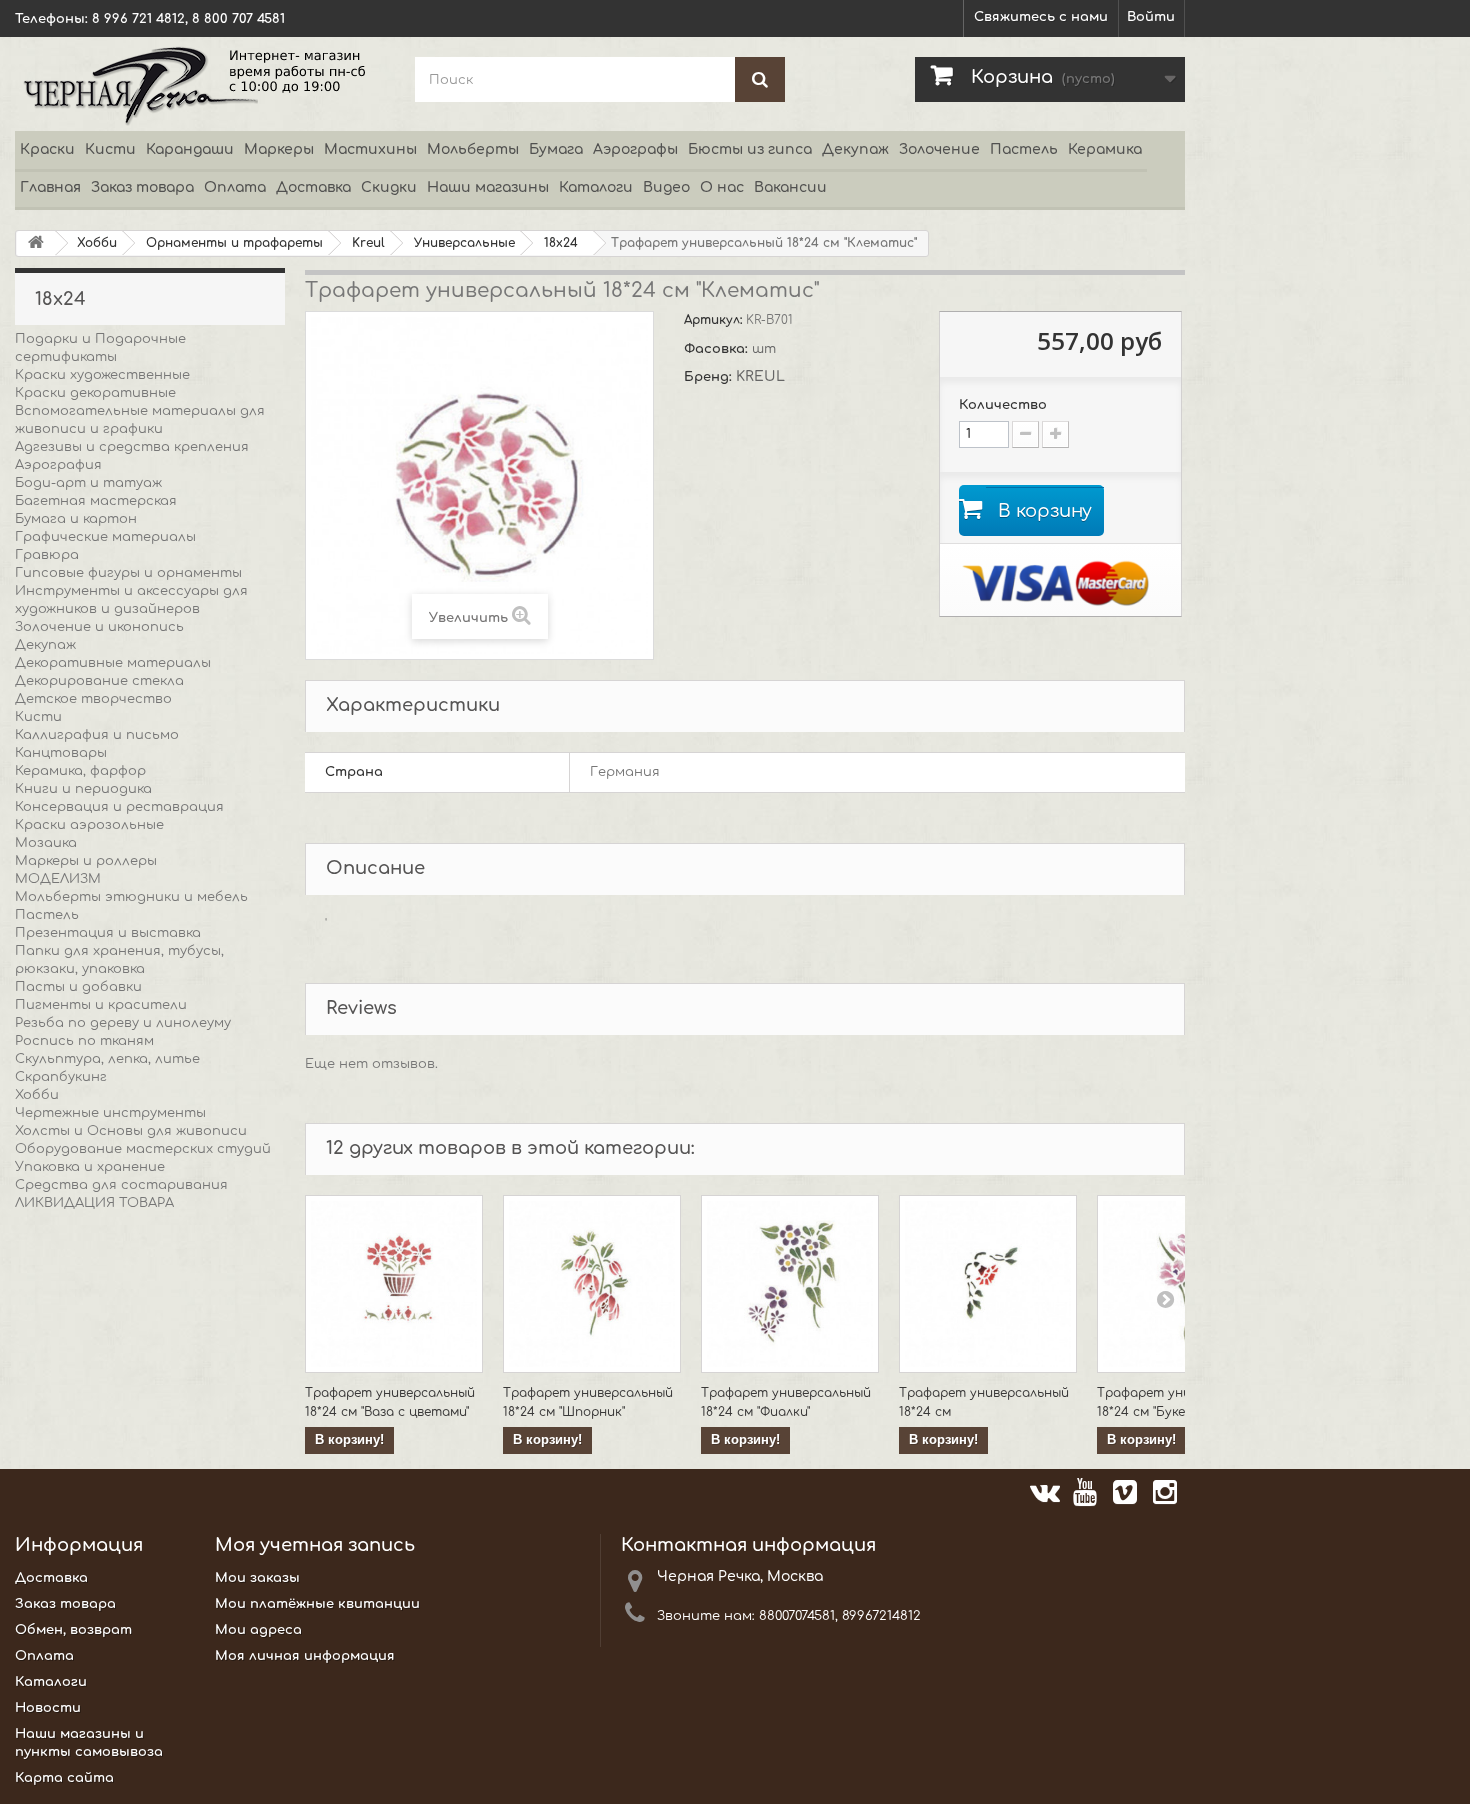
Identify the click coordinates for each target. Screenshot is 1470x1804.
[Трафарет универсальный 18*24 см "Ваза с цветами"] (394, 1284)
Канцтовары (61, 753)
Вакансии (790, 187)
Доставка (313, 187)
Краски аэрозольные (89, 825)
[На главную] (36, 243)
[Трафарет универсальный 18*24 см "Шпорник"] (592, 1284)
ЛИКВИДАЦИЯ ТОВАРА (94, 1203)
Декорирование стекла (99, 681)
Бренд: (710, 377)
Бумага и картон (76, 519)
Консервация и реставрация (119, 807)
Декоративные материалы (113, 663)
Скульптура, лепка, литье (107, 1059)
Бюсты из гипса (750, 149)
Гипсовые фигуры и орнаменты (128, 573)
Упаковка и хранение (90, 1167)
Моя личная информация (305, 1656)
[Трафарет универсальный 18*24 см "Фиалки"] (790, 1284)
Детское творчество (93, 699)
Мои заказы (257, 1578)
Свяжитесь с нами (1041, 17)
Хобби (37, 1095)
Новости (48, 1708)
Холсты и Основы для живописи (131, 1131)
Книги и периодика (83, 789)
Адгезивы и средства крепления (132, 447)
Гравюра (47, 555)
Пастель (1024, 149)
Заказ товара (142, 187)
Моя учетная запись (315, 1545)
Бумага (556, 149)
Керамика (1105, 149)
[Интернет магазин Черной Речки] (200, 84)
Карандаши (190, 149)
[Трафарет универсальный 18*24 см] (988, 1284)
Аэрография (58, 465)
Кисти (110, 149)
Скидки (389, 187)
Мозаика (46, 843)
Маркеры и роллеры (86, 861)
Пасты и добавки (78, 987)
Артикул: (715, 320)
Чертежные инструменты (110, 1113)
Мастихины (370, 149)
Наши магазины (488, 187)
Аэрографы (635, 149)
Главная (50, 187)
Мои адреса (258, 1630)
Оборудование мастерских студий (143, 1149)
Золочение (939, 149)
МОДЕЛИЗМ (58, 879)
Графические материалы (105, 537)
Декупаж (855, 149)
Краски (47, 149)
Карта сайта (64, 1778)
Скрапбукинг (61, 1077)
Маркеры (279, 149)
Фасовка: (718, 349)
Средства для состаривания (121, 1185)
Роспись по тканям (84, 1041)
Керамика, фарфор (80, 771)
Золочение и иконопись (99, 627)
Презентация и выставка (108, 933)
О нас (722, 187)
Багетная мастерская (96, 501)
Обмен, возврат (73, 1630)
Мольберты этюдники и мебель (131, 897)
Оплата (235, 187)
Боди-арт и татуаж (88, 483)
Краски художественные (102, 375)
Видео (666, 187)
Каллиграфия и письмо (97, 735)
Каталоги (596, 187)
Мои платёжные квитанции (317, 1604)
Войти (1151, 17)
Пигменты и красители (101, 1005)
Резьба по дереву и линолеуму (123, 1023)
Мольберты (473, 149)
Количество (1003, 405)
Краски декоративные (95, 393)
